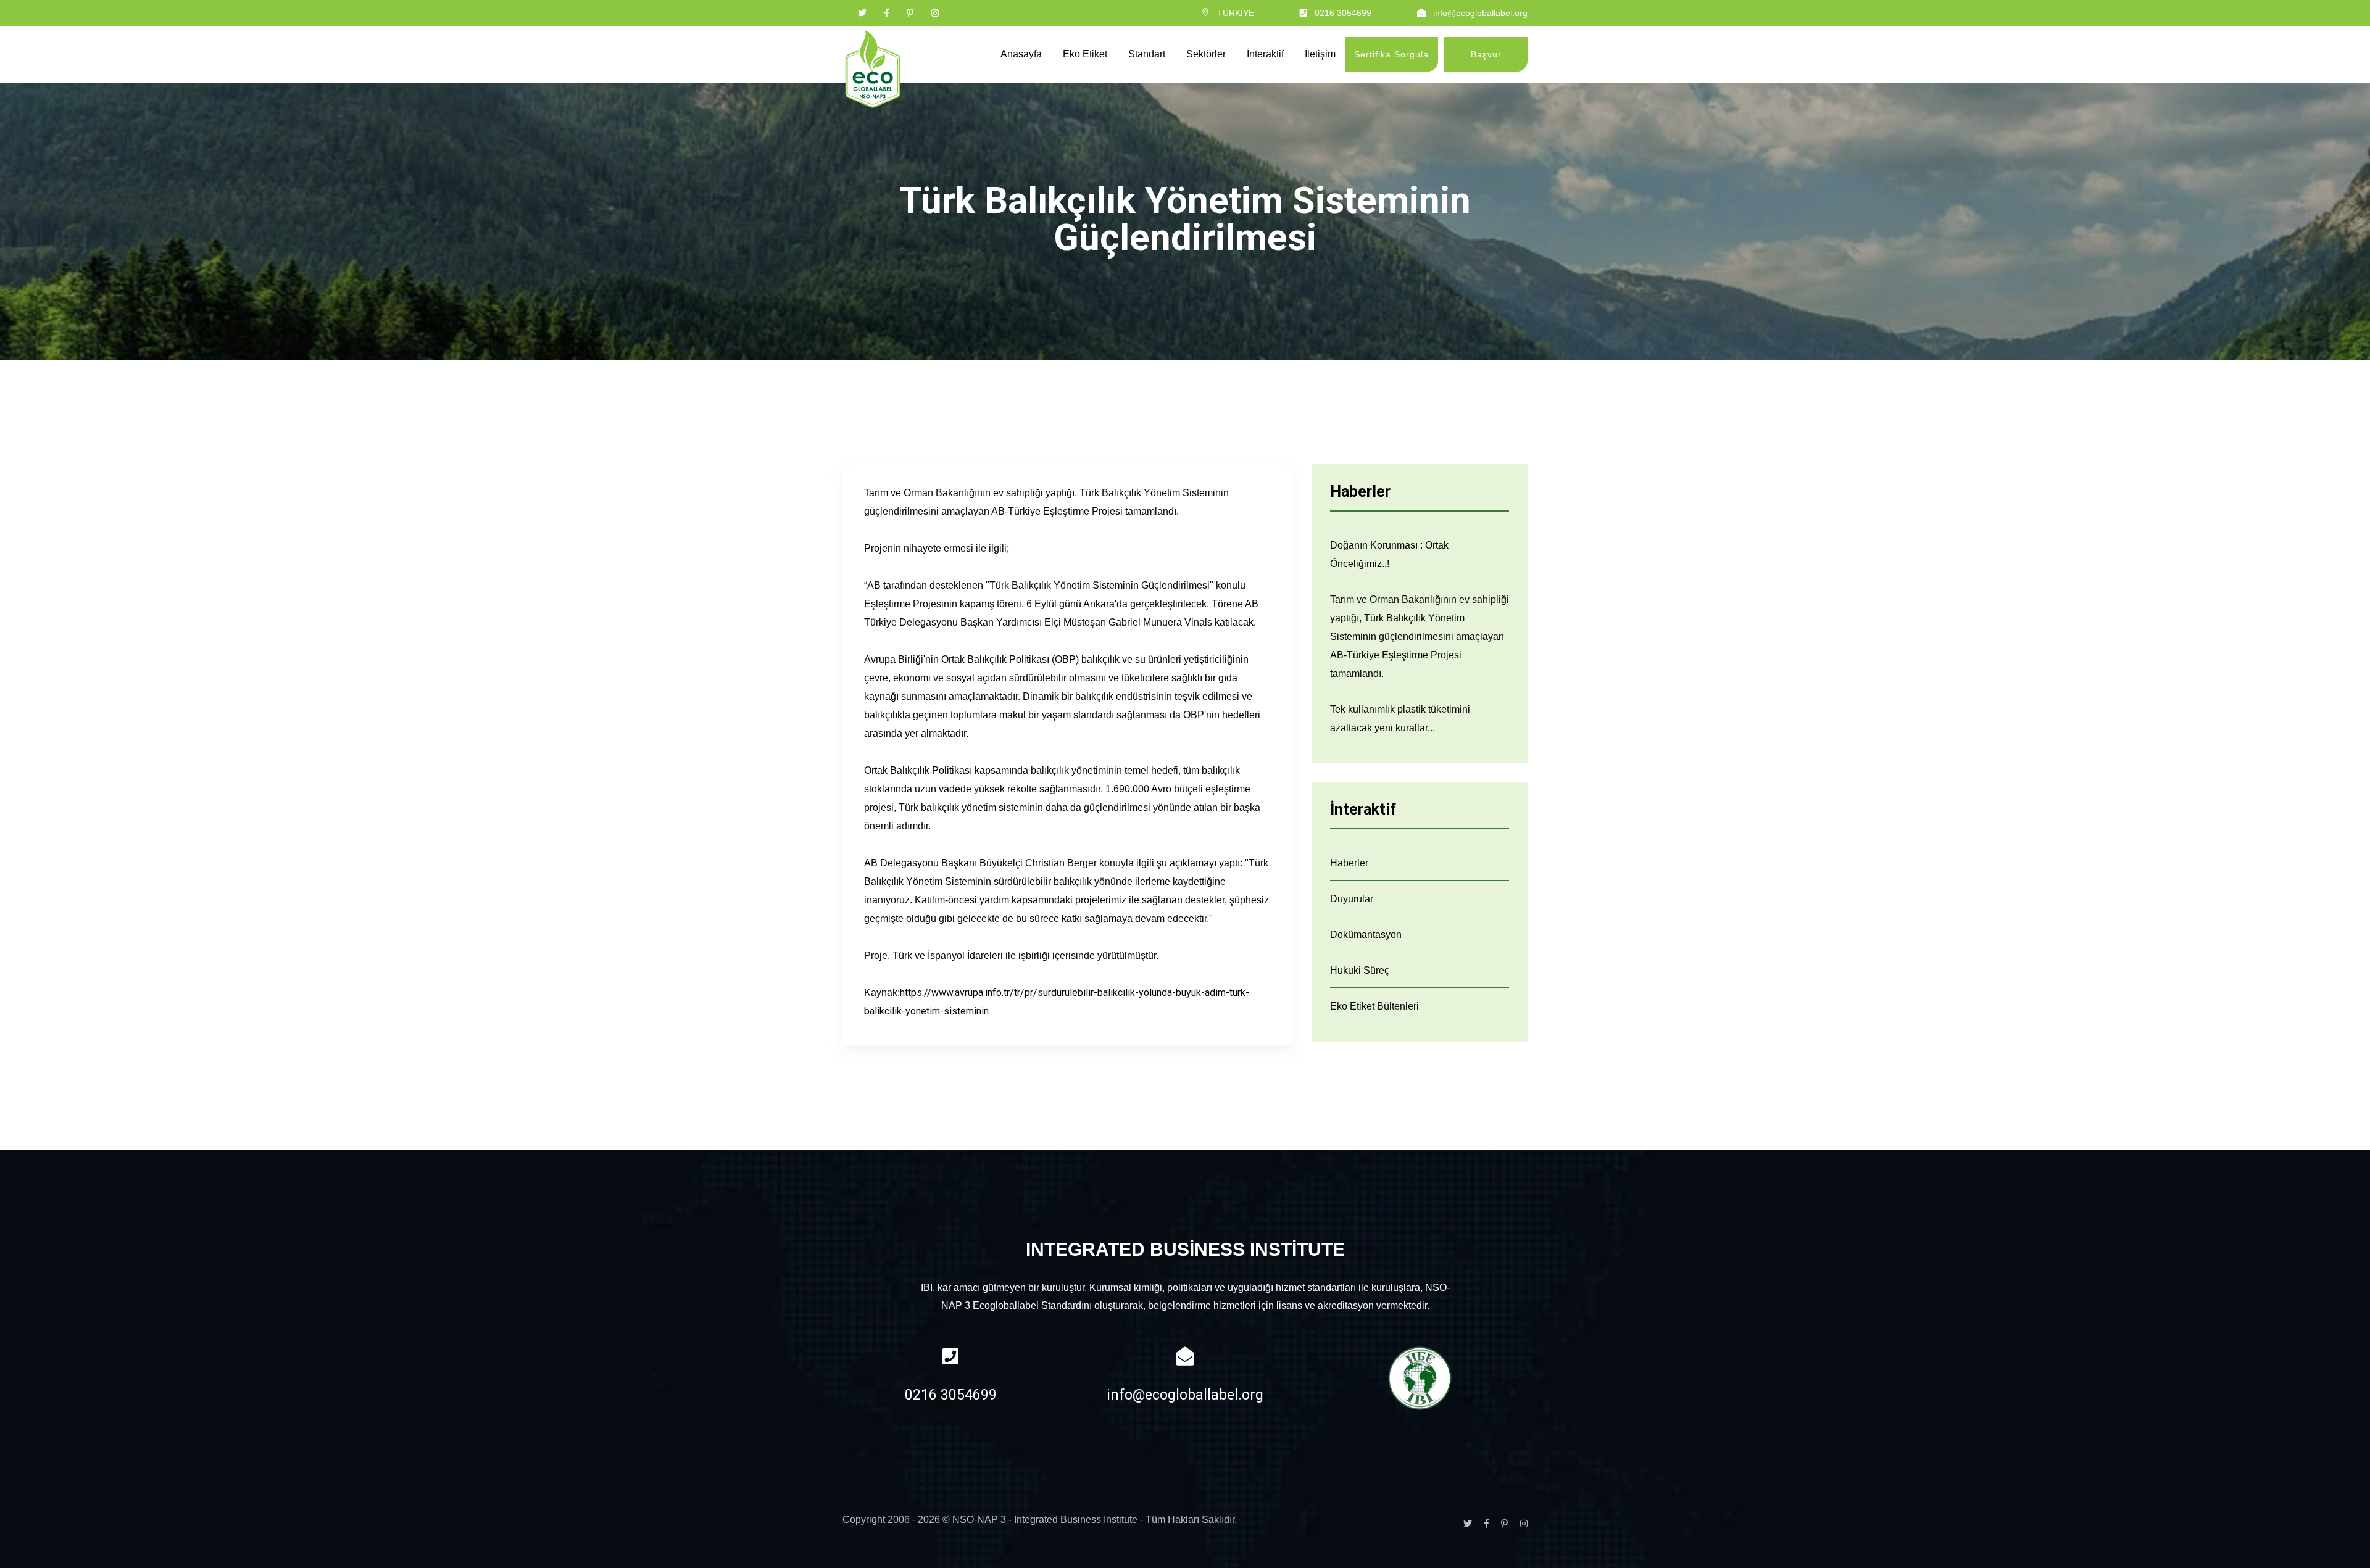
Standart (1147, 54)
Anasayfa (1021, 54)
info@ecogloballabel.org (1480, 13)
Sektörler (1206, 54)
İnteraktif (1265, 54)
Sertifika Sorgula (1391, 54)
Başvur (1486, 54)
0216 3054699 (1343, 13)
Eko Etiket (1085, 54)
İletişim (1320, 54)
